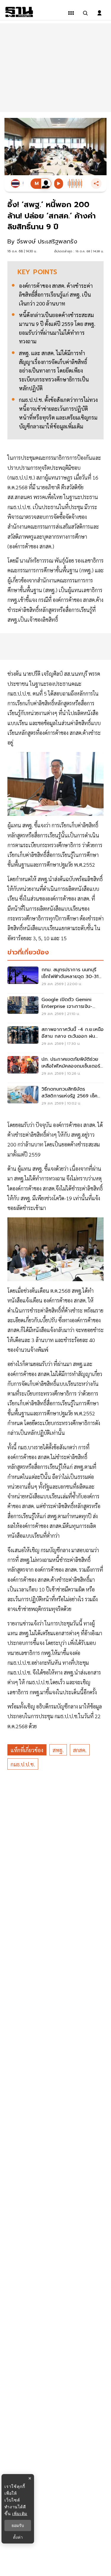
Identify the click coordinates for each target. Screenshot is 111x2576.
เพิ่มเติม (20, 2514)
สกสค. (80, 1750)
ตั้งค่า (18, 2537)
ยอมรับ (18, 2525)
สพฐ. (58, 1750)
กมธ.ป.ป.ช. (23, 1764)
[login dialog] (99, 13)
